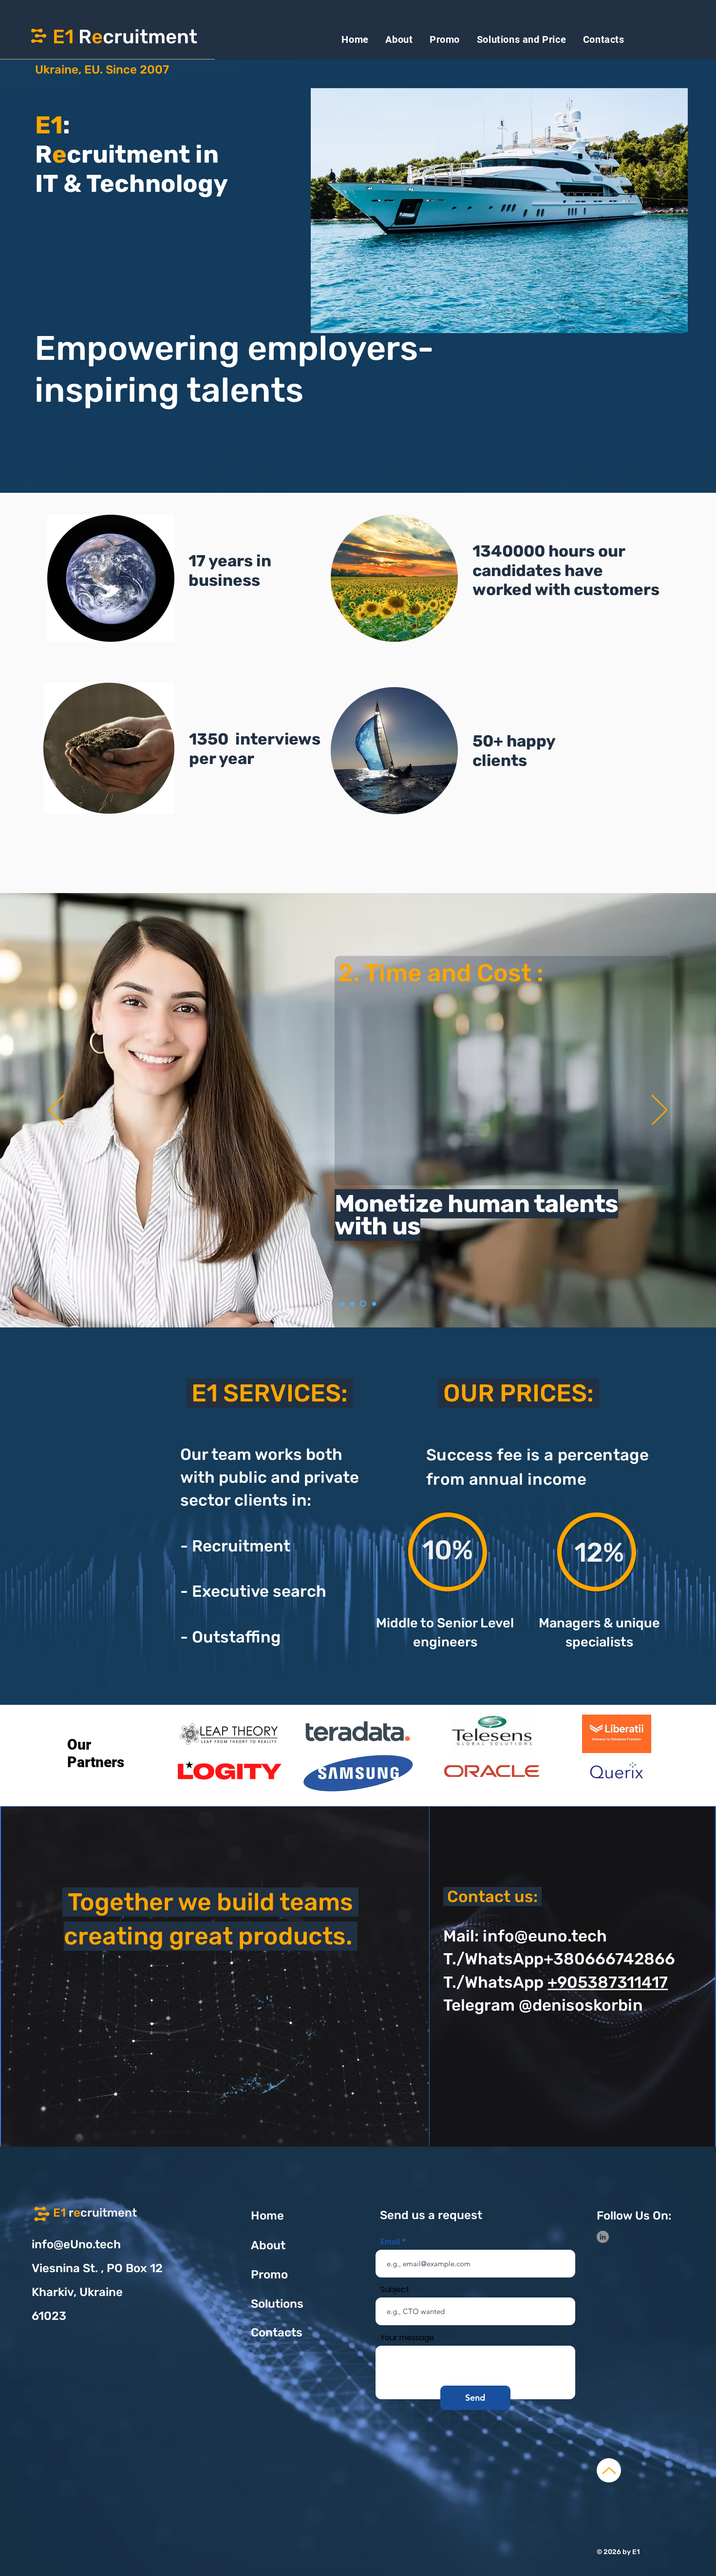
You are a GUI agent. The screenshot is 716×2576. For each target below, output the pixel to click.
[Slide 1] (344, 1304)
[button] (499, 211)
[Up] (609, 2470)
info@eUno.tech (76, 2244)
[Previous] (57, 1111)
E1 (63, 37)
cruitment (150, 37)
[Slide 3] (355, 1304)
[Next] (659, 1111)
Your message (407, 2338)
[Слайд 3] (364, 1304)
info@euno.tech (545, 1936)
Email (390, 2242)
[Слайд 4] (374, 1304)
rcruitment (95, 2213)
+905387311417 (608, 1982)
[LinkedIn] (603, 2237)
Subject (395, 2290)
